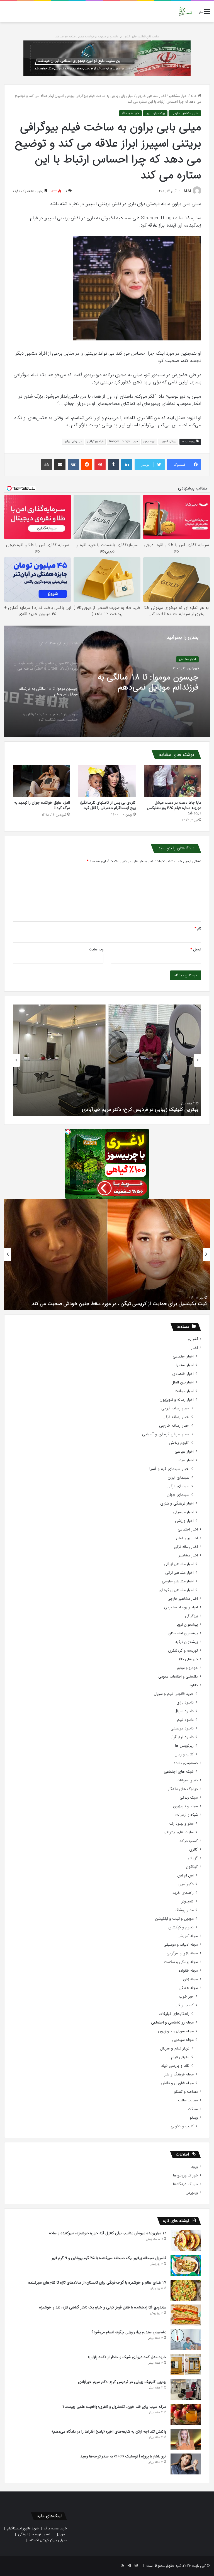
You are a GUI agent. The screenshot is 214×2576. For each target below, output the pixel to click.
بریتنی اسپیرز (168, 442)
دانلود (194, 1685)
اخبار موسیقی (183, 1512)
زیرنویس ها (184, 1746)
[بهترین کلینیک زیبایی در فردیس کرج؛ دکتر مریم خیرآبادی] (186, 2389)
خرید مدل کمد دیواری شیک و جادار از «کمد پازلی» (127, 2357)
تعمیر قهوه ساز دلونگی (34, 2534)
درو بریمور (149, 442)
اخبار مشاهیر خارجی (151, 96)
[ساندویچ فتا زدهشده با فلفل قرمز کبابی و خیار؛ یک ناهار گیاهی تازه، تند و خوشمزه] (186, 2315)
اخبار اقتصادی (183, 1374)
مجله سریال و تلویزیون (176, 2031)
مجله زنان (190, 1979)
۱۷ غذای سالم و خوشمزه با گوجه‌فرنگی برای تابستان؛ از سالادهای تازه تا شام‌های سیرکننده (97, 2282)
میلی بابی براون (73, 442)
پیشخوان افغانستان (183, 1633)
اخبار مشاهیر (178, 96)
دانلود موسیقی (182, 1728)
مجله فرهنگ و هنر (179, 2074)
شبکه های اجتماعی (179, 1772)
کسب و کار (185, 2005)
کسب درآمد (189, 1841)
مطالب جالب (188, 2100)
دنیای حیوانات (187, 1780)
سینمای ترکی (178, 1486)
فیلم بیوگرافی (96, 442)
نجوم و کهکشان (181, 1927)
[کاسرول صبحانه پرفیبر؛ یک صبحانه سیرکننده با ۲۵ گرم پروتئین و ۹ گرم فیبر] (186, 2265)
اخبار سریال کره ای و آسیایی (166, 1434)
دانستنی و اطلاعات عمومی (178, 1677)
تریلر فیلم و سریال (175, 2048)
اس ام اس (185, 1875)
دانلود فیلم (185, 1720)
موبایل (60, 2534)
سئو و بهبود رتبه (181, 1824)
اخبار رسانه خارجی (174, 1426)
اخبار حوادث (184, 1391)
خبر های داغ (130, 113)
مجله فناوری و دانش (177, 2083)
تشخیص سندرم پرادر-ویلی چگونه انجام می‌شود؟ (129, 2332)
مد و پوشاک (184, 1910)
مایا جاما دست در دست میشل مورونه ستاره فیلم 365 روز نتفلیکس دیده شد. (174, 808)
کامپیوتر (188, 1901)
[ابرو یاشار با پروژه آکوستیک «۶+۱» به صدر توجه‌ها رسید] (186, 2464)
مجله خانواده (188, 1971)
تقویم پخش (179, 1443)
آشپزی (193, 1339)
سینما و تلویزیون (185, 1806)
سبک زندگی (189, 1798)
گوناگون (192, 1867)
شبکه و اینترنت (187, 1815)
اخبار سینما (186, 1460)
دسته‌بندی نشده (186, 1763)
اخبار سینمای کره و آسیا (169, 1469)
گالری (194, 1850)
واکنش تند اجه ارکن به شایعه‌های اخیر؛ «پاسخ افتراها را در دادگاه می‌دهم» (109, 2431)
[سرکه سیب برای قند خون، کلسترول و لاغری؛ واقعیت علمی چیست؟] (186, 2414)
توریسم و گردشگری (183, 1651)
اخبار (194, 1348)
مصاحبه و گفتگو (186, 2092)
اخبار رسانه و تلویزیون (177, 1400)
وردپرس (192, 2193)
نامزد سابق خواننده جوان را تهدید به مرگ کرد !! (42, 805)
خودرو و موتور (187, 1668)
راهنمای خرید (183, 1893)
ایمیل (196, 949)
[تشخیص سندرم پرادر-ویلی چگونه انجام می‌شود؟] (186, 2340)
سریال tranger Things (123, 442)
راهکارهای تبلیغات (174, 2014)
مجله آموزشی (188, 1936)
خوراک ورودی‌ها (185, 2175)
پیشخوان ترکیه (187, 1642)
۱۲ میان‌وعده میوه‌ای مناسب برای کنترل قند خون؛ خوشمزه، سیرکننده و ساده (108, 2233)
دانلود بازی (185, 1702)
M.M (187, 191)
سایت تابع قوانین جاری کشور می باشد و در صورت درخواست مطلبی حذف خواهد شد (107, 37)
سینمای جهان (178, 1495)
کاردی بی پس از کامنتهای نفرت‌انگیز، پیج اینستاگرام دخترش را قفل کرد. (108, 805)
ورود (194, 2167)
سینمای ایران (179, 1478)
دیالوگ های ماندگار (183, 1789)
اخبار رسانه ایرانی (175, 1408)
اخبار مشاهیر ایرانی (179, 1564)
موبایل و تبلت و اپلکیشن (174, 1919)
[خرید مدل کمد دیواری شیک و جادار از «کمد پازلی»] (186, 2365)
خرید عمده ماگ (56, 2528)
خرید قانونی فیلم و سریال (174, 1694)
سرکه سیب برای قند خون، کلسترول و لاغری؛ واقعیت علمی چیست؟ (131, 1109)
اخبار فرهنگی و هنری (177, 1504)
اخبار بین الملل (183, 1382)
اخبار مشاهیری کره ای (176, 1590)
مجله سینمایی (183, 2040)
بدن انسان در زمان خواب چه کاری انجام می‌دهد (159, 1304)
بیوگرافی (191, 1616)
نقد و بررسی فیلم (175, 2066)
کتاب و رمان (184, 1754)
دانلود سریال (184, 1711)
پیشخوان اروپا (155, 113)
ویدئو (194, 2118)
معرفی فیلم (180, 2057)
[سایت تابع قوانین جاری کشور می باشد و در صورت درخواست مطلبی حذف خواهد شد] (107, 58)
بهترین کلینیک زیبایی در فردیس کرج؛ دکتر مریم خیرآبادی (122, 2382)
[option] (107, 681)
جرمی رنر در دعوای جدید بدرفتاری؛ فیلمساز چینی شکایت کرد (146, 683)
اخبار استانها (185, 1365)
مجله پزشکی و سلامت (181, 1962)
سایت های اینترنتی (179, 1832)
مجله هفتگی (188, 1988)
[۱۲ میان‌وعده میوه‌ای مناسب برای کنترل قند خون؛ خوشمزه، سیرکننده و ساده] (186, 2241)
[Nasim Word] (185, 12)
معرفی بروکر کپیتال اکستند (48, 2540)
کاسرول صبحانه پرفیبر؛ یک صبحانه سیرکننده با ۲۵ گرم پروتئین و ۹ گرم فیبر (109, 2258)
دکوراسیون (185, 1884)
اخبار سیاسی (184, 1452)
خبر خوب (186, 1997)
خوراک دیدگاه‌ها (185, 2184)
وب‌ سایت (96, 949)
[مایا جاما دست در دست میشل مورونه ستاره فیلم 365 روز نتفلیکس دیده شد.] (173, 781)
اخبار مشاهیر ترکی (179, 1573)
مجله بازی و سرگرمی (182, 1953)
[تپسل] (68, 1132)
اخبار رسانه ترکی (176, 1417)
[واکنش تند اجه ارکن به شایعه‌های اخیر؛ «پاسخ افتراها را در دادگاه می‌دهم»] (186, 2439)
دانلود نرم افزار (182, 1737)
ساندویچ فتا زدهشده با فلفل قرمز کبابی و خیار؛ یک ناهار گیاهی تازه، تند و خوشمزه (103, 2307)
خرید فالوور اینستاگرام (23, 2528)
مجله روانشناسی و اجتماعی (172, 2023)
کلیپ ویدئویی (182, 2126)
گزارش (193, 1858)
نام (198, 928)
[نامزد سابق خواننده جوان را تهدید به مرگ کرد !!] (41, 781)
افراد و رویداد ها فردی (181, 1607)
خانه (194, 96)
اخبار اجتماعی (183, 1357)
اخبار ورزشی (184, 1521)
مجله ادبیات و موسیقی (181, 1945)
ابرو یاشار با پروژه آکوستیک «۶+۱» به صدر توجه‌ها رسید (123, 2456)
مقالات (193, 2109)
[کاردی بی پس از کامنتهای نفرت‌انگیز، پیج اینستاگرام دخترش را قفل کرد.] (107, 781)
